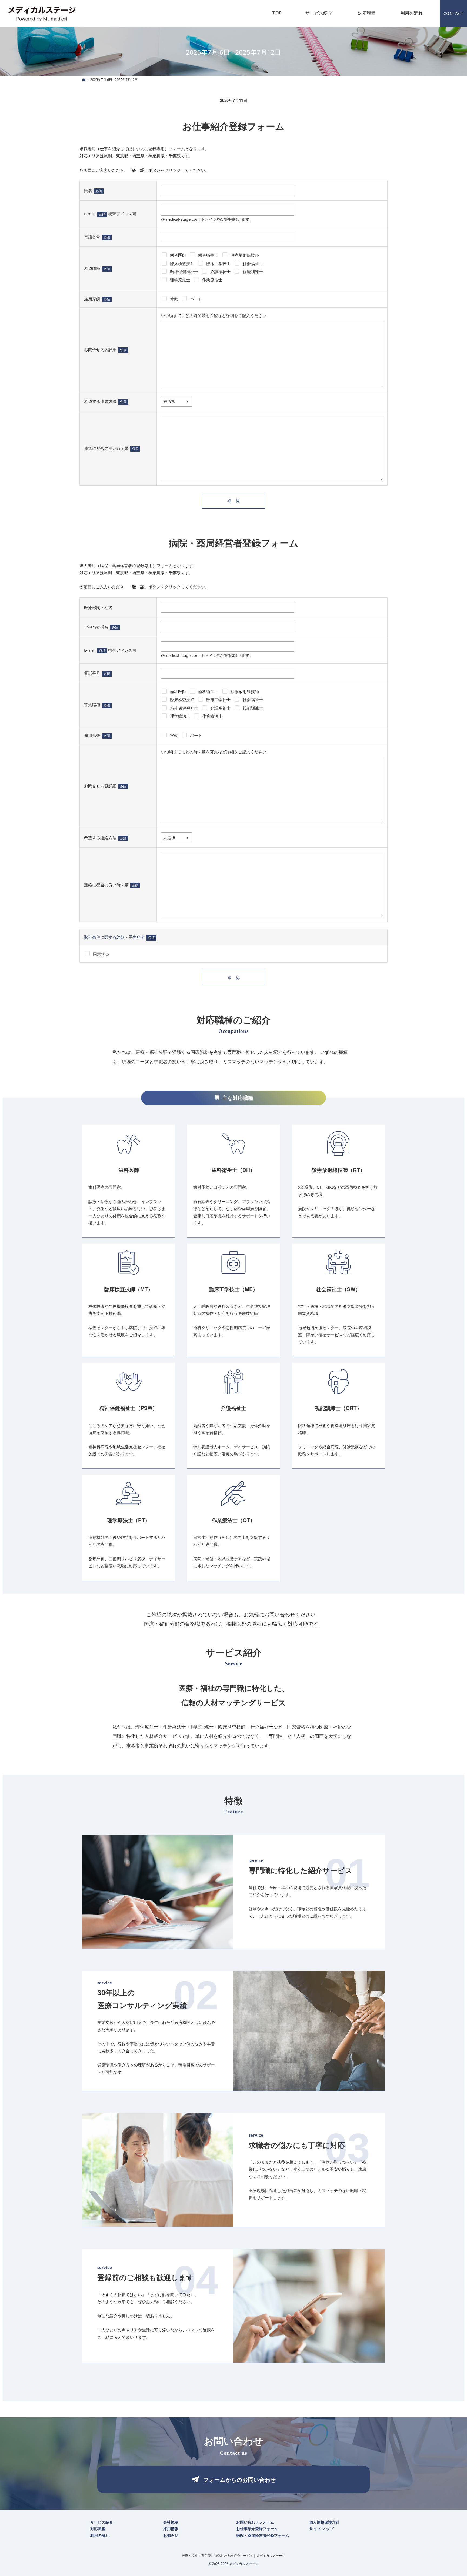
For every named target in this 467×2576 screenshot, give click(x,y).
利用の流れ (100, 2535)
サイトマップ (322, 2529)
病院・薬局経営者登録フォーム (234, 543)
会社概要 (171, 2522)
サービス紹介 (102, 2522)
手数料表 (137, 937)
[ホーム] (84, 80)
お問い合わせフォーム (255, 2522)
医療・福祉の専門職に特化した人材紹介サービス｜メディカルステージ (234, 2556)
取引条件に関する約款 (104, 937)
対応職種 (98, 2529)
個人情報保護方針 (324, 2522)
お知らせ (171, 2535)
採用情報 (171, 2529)
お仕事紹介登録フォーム (234, 126)
